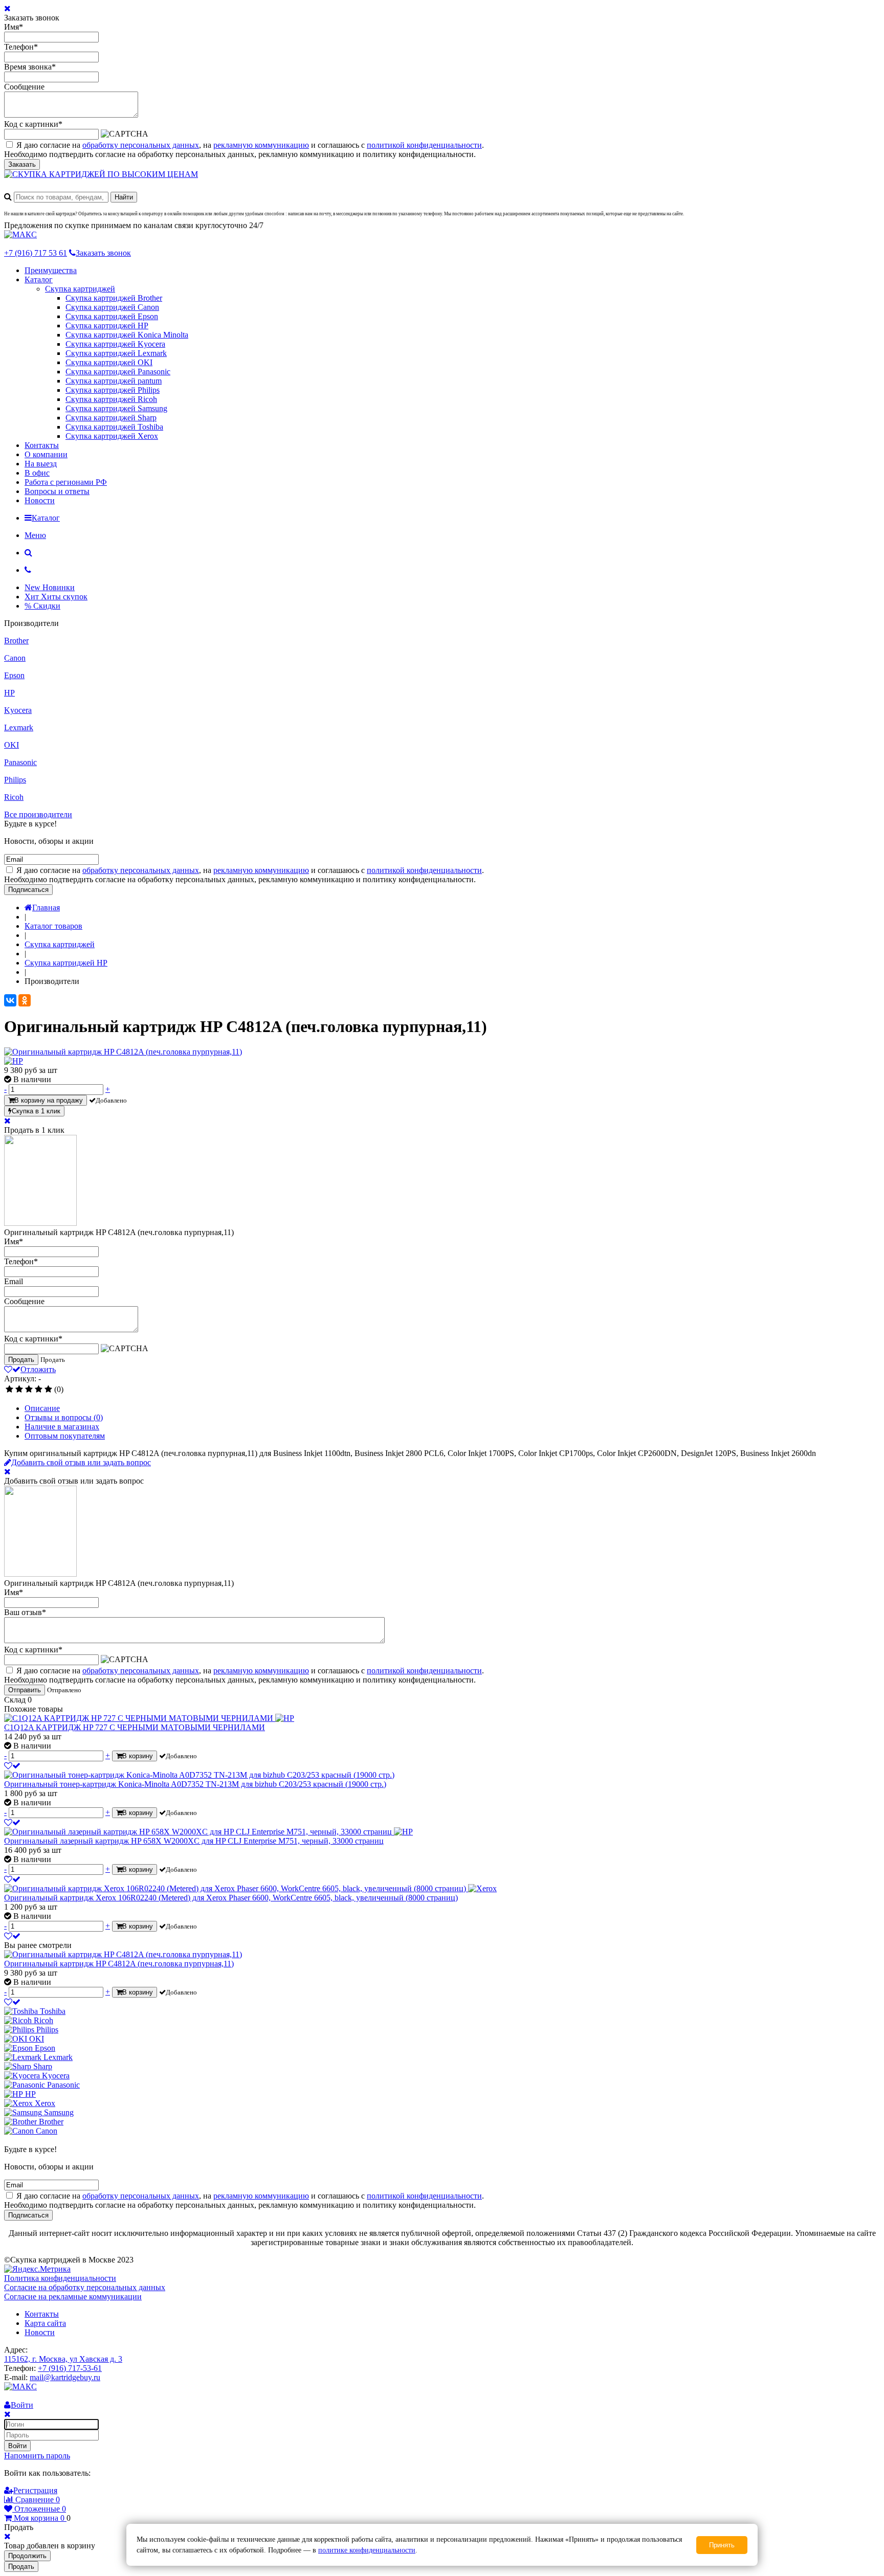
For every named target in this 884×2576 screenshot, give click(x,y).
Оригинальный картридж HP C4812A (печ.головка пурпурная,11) (119, 1964)
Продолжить (27, 2556)
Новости (40, 500)
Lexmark (19, 727)
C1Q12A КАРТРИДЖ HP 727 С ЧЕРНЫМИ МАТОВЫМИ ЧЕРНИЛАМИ (135, 1727)
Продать (21, 1360)
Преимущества (51, 270)
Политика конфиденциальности (60, 2278)
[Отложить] (12, 1766)
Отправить (25, 1690)
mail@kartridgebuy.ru (65, 2377)
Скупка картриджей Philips (113, 390)
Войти (17, 2446)
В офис (37, 473)
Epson (14, 675)
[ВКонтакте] (10, 1000)
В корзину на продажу (49, 1100)
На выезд (41, 464)
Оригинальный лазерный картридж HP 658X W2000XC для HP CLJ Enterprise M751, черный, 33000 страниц (194, 1841)
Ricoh (14, 797)
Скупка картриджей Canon (112, 307)
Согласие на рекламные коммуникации (73, 2297)
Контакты (42, 445)
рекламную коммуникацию (261, 145)
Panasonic (20, 762)
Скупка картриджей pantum (114, 381)
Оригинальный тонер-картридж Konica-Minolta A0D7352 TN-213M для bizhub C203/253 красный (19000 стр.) (195, 1784)
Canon (15, 658)
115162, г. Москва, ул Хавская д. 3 (63, 2359)
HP (9, 693)
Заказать (22, 164)
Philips (15, 780)
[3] (29, 1390)
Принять (722, 2545)
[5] (48, 1390)
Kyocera (18, 710)
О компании (46, 454)
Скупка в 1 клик (36, 1111)
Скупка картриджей (80, 289)
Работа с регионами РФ (66, 482)
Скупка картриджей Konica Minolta (127, 335)
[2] (19, 1390)
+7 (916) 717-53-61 (70, 2368)
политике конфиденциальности (367, 2550)
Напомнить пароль (37, 2456)
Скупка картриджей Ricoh (111, 399)
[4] (39, 1390)
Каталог (39, 279)
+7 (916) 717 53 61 (36, 253)
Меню (35, 535)
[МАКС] (20, 234)
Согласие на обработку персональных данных (85, 2287)
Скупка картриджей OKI (109, 362)
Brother (16, 641)
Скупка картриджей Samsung (116, 408)
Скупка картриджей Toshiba (114, 427)
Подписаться (28, 890)
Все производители (38, 814)
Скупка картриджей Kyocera (115, 344)
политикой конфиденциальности (424, 145)
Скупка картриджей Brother (114, 298)
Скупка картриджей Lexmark (116, 353)
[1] (9, 1390)
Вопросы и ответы (57, 491)
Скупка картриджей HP (107, 326)
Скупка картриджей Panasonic (118, 372)
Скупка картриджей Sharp (111, 418)
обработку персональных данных (141, 145)
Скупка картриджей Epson (112, 316)
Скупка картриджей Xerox (112, 436)
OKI (12, 745)
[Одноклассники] (25, 1000)
